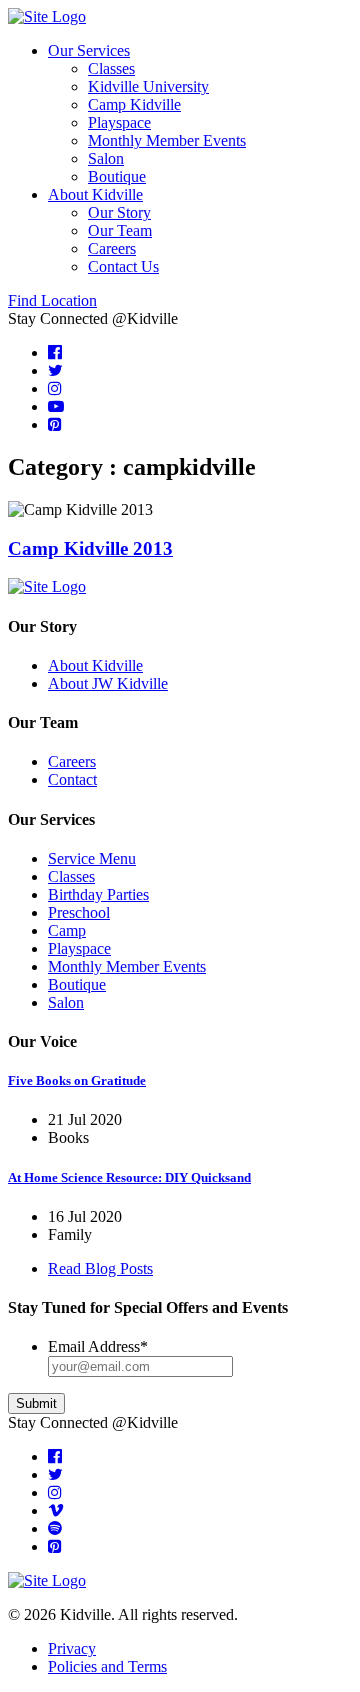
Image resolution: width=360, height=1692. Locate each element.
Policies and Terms (107, 1666)
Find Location (52, 300)
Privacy (72, 1648)
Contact (72, 779)
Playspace (119, 122)
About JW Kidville (108, 683)
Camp (67, 930)
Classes (111, 68)
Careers (112, 248)
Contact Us (123, 266)
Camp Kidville (134, 104)
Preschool (79, 912)
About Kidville (95, 194)
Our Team (120, 230)
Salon (106, 158)
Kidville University (148, 86)
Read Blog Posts (100, 1268)
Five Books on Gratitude (77, 1080)
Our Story (119, 212)
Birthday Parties (98, 894)
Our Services (89, 50)
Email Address (98, 1346)
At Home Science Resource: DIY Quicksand (129, 1177)
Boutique (117, 176)
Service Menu (92, 858)
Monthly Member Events (167, 140)
